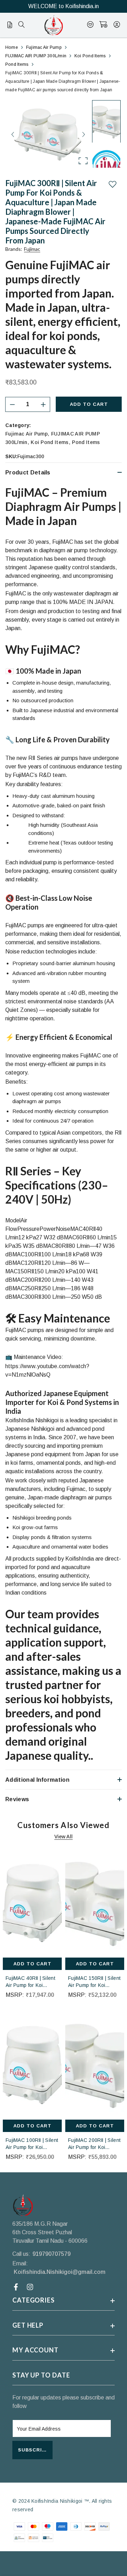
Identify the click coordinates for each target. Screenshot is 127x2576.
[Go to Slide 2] (106, 165)
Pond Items (86, 442)
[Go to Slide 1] (106, 121)
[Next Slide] (83, 134)
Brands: (23, 249)
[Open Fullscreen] (83, 161)
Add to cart (89, 404)
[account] (117, 25)
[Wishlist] (90, 25)
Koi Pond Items (50, 442)
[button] (48, 134)
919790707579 (52, 2254)
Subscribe (34, 2450)
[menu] (22, 25)
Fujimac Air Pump (26, 434)
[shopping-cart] (104, 25)
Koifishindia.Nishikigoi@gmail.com (60, 2272)
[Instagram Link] (31, 2287)
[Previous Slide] (13, 134)
